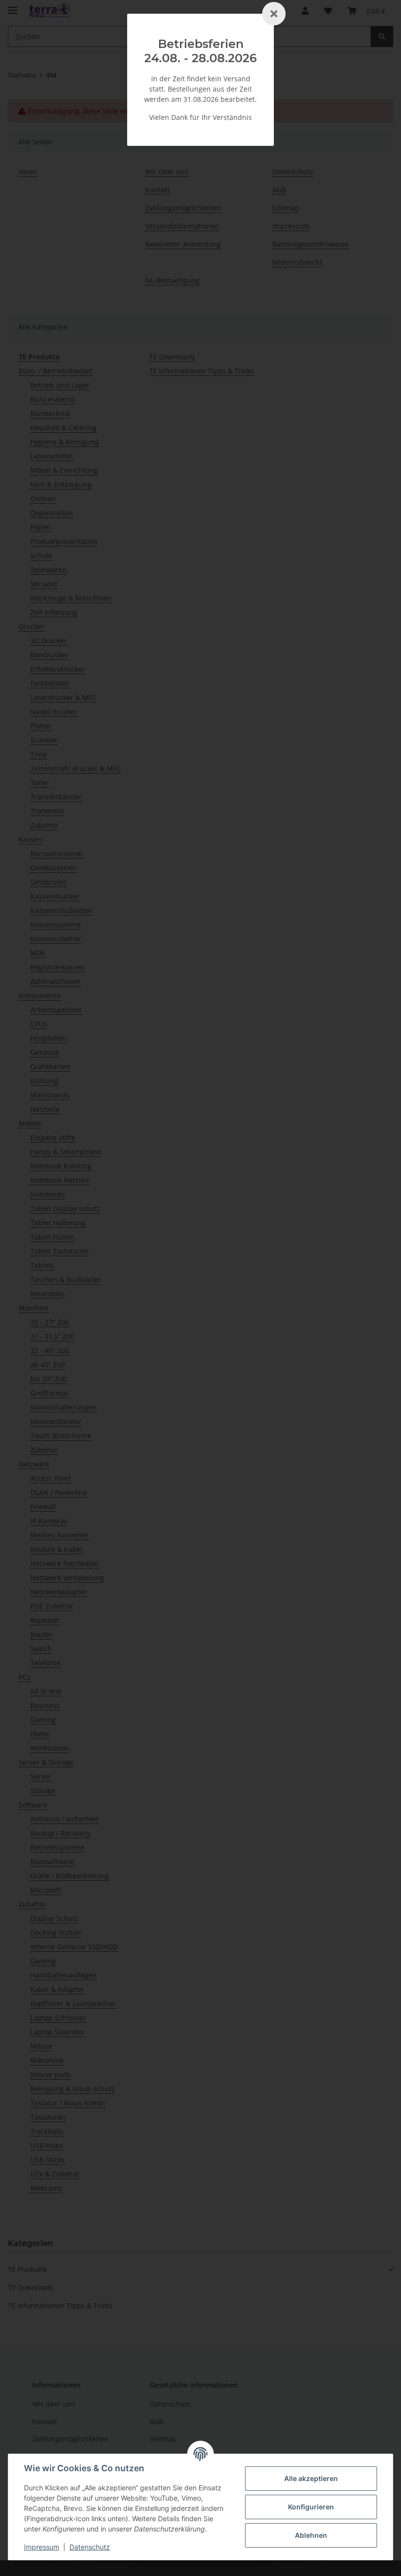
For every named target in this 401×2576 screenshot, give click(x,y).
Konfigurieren (311, 2507)
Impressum (42, 2547)
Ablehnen (311, 2535)
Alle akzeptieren (311, 2478)
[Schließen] (274, 14)
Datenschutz (90, 2547)
